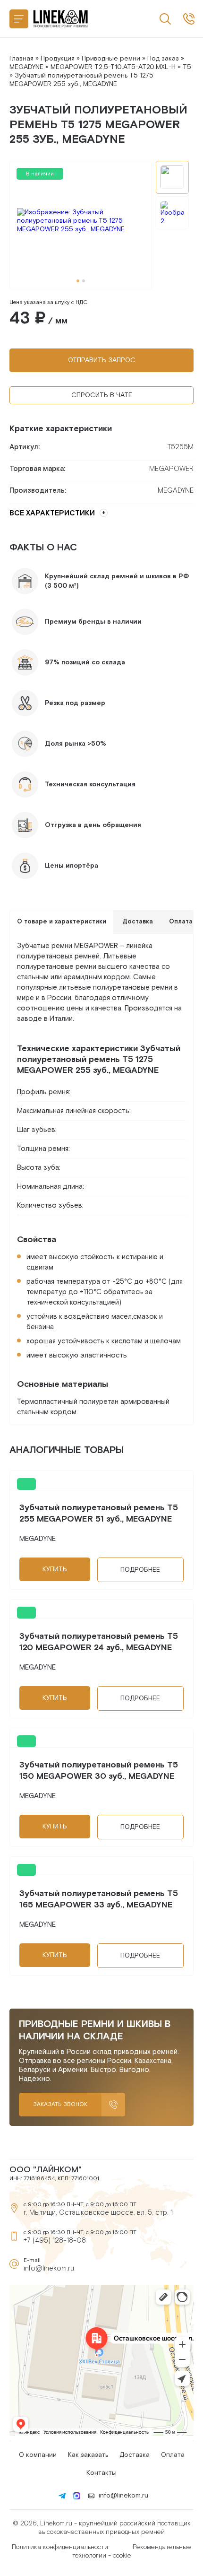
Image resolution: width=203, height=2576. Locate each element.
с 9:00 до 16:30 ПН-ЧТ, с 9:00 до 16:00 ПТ (189, 19)
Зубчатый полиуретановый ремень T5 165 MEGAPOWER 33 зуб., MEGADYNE (99, 1899)
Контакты (101, 2473)
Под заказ (163, 59)
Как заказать (88, 2455)
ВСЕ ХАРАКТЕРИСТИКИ (52, 513)
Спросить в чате (102, 395)
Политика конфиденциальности (60, 2547)
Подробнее (140, 1570)
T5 (187, 67)
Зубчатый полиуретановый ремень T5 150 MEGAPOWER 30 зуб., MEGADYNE (99, 1771)
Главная (21, 59)
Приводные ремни (111, 59)
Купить (55, 1569)
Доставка (135, 2455)
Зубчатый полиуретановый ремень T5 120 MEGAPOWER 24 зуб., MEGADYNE (99, 1642)
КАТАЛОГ (19, 19)
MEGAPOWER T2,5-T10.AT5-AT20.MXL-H (113, 67)
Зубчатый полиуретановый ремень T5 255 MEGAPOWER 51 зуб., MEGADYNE (99, 1513)
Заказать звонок (60, 2104)
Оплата (173, 2455)
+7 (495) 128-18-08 (55, 2241)
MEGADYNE (26, 67)
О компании (38, 2455)
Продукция (58, 59)
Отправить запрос (102, 360)
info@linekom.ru (49, 2268)
